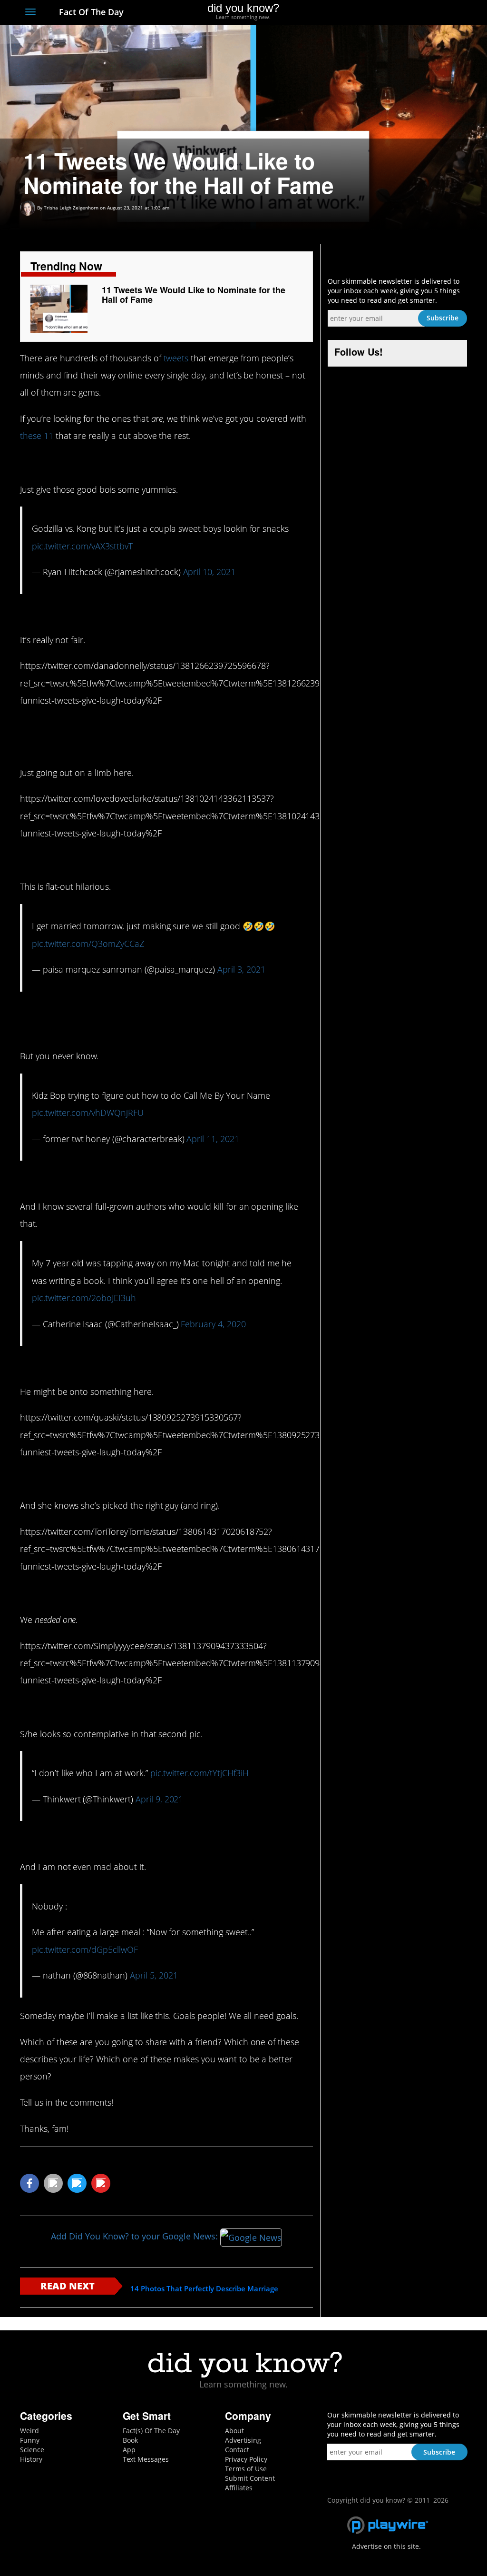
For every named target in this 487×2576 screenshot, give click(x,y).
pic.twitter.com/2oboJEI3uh (84, 1298)
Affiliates (239, 2488)
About (234, 2431)
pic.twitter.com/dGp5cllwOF (85, 1949)
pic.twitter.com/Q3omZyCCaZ (88, 944)
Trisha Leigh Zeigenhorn (71, 208)
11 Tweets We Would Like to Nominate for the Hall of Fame (193, 295)
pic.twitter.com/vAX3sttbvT (82, 546)
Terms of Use (246, 2469)
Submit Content (250, 2478)
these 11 (37, 436)
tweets (176, 358)
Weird (29, 2431)
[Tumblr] (445, 13)
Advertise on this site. (386, 2546)
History (31, 2459)
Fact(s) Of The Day (151, 2431)
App (129, 2450)
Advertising (243, 2440)
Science (32, 2450)
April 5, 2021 (154, 1975)
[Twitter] (410, 13)
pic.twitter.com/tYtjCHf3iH (200, 1773)
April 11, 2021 (213, 1139)
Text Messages (146, 2459)
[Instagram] (427, 13)
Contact (237, 2450)
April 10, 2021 (209, 572)
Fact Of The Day (90, 12)
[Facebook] (393, 13)
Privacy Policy (246, 2459)
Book (130, 2440)
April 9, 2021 (159, 1799)
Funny (30, 2440)
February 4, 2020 (213, 1324)
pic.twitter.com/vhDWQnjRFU (88, 1113)
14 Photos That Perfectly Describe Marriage (204, 2289)
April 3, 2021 (241, 969)
